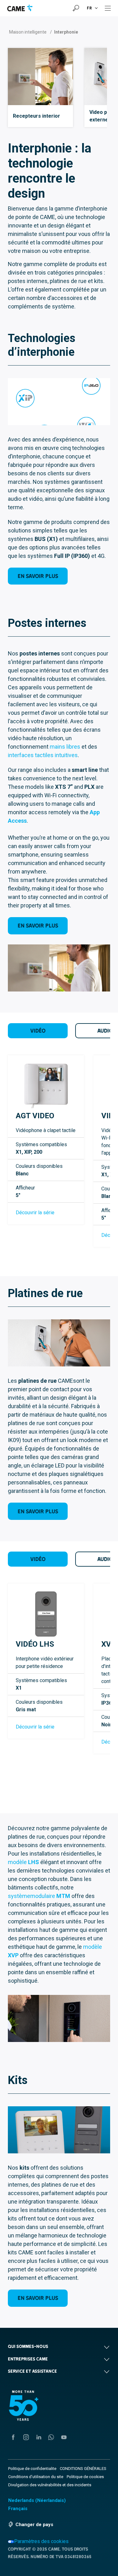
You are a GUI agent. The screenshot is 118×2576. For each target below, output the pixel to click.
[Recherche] (76, 8)
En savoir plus (38, 576)
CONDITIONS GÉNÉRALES (83, 2469)
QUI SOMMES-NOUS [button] (28, 2346)
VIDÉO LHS (35, 1644)
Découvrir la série (35, 1213)
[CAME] (20, 8)
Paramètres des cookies (41, 2541)
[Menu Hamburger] (108, 8)
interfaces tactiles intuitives (43, 755)
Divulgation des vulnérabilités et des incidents (50, 2485)
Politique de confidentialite (32, 2469)
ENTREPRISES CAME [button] (28, 2359)
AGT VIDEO (35, 1116)
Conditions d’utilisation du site (36, 2477)
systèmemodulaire (39, 1896)
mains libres (65, 747)
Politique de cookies (85, 2477)
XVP (109, 1644)
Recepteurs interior (37, 116)
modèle (23, 1862)
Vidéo (38, 1031)
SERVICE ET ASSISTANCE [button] (32, 2371)
